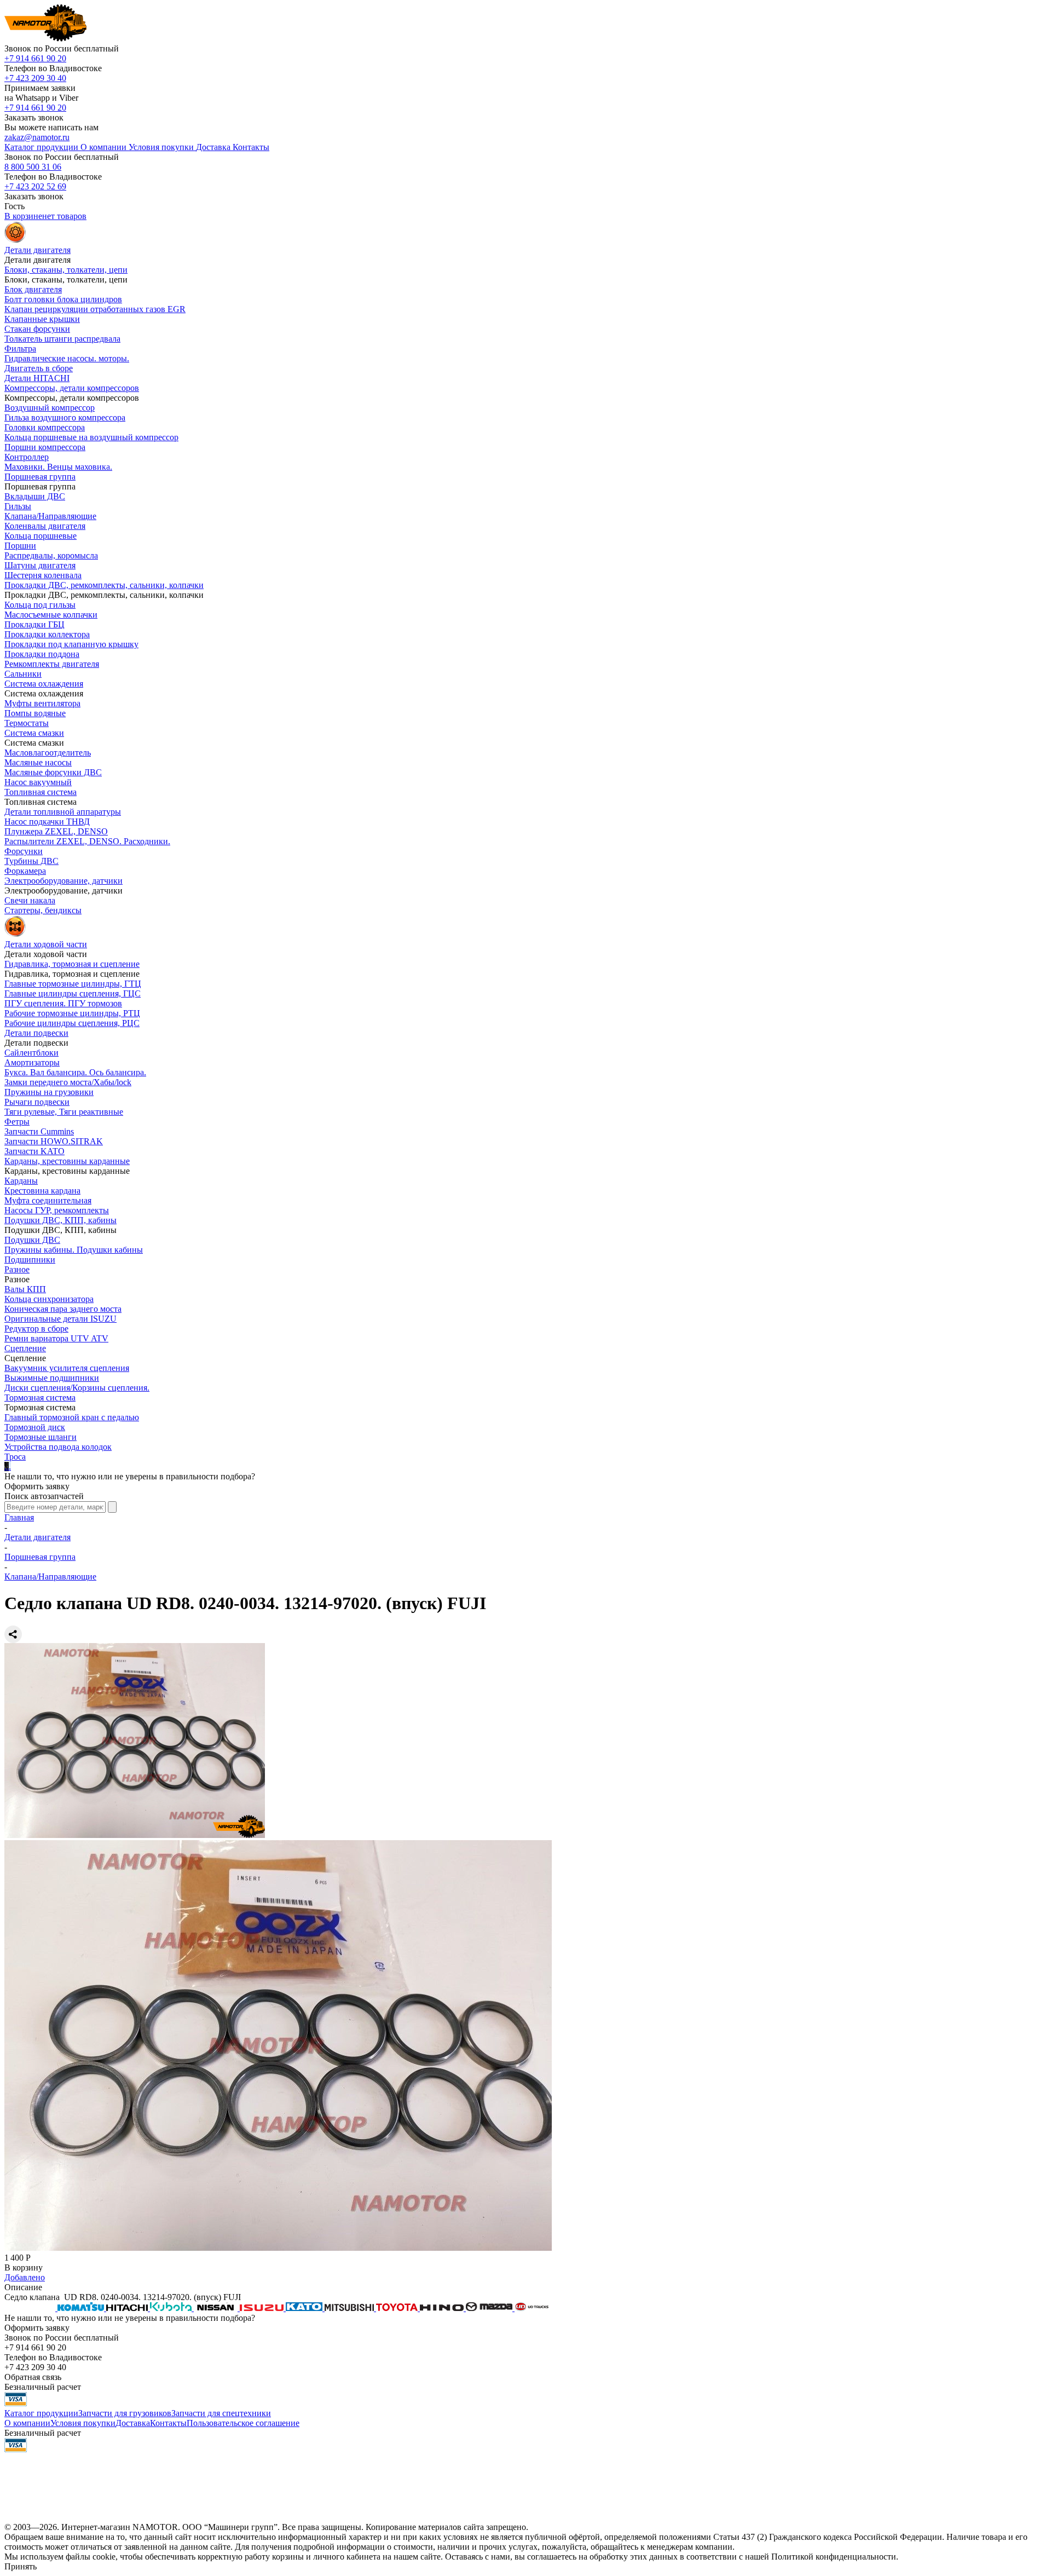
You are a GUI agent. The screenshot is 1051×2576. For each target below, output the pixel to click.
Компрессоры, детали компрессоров (72, 388)
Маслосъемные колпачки (51, 615)
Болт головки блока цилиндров (63, 299)
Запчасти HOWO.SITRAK (54, 1141)
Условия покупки (83, 2423)
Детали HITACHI (37, 378)
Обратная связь (33, 2377)
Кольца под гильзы (40, 605)
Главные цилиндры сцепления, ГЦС (73, 993)
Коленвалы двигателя (45, 526)
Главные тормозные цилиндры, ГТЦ (73, 984)
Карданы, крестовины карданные (67, 1161)
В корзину (24, 2267)
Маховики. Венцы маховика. (58, 467)
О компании (27, 2423)
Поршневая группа (40, 477)
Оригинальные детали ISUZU (60, 1319)
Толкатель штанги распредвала (62, 339)
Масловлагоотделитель (48, 753)
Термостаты (27, 723)
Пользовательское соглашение (243, 2423)
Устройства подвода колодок (58, 1447)
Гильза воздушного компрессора (65, 417)
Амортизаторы (32, 1062)
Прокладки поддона (42, 654)
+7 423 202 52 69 (35, 186)
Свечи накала (30, 900)
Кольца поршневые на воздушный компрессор (91, 437)
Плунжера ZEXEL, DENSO (56, 831)
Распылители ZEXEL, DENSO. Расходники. (87, 841)
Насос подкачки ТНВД (47, 822)
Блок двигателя (33, 289)
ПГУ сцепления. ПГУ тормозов (63, 1003)
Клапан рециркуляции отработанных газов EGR (95, 309)
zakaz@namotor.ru (37, 137)
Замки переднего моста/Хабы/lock (68, 1082)
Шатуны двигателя (40, 565)
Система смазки (34, 733)
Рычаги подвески (37, 1102)
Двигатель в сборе (39, 368)
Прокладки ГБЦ (34, 624)
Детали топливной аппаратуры (63, 812)
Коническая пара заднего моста (63, 1309)
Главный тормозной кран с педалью (72, 1417)
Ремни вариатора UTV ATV (56, 1338)
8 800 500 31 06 (33, 167)
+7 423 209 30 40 (35, 78)
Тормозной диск (35, 1427)
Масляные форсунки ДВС (53, 772)
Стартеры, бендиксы (43, 910)
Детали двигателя (37, 1537)
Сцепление (25, 1348)
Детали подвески (36, 1033)
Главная (19, 1517)
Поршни (20, 546)
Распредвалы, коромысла (51, 555)
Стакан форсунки (37, 329)
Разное (17, 1269)
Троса (15, 1457)
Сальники (23, 674)
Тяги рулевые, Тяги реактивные (64, 1112)
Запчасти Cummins (39, 1131)
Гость (15, 206)
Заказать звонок (34, 117)
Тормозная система (40, 1398)
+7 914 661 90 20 (35, 58)
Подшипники (30, 1260)
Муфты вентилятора (42, 703)
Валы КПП (25, 1289)
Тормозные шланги (41, 1437)
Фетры (17, 1122)
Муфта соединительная (48, 1200)
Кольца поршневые (41, 536)
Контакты (168, 2423)
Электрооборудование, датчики (63, 881)
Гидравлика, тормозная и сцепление (72, 964)
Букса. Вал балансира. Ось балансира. (75, 1072)
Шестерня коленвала (43, 575)
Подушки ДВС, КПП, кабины (60, 1220)
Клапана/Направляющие (50, 516)
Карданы (21, 1181)
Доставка (133, 2423)
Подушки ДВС (32, 1240)
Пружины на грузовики (49, 1092)
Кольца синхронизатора (49, 1299)
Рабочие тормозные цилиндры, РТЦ (72, 1013)
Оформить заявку (37, 1486)
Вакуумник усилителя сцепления (67, 1368)
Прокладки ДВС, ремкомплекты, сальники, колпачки (104, 585)
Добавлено (25, 2277)
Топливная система (41, 792)
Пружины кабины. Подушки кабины (74, 1250)
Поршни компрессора (45, 447)
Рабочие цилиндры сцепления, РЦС (72, 1023)
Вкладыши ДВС (35, 496)
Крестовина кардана (42, 1191)
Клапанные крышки (42, 319)
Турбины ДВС (31, 861)
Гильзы (18, 506)
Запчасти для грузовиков (125, 2413)
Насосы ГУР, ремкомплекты (57, 1210)
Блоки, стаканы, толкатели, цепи (66, 270)
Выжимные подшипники (52, 1378)
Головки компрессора (45, 427)
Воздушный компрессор (50, 408)
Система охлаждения (44, 684)
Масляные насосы (38, 762)
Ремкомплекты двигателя (52, 664)
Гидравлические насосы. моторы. (67, 358)
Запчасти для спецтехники (221, 2413)
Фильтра (20, 348)
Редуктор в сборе (36, 1329)
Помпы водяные (35, 713)
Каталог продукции (41, 2413)
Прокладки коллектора (47, 634)
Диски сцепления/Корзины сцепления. (77, 1388)
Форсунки (24, 851)
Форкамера (25, 871)
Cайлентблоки (31, 1053)
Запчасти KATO (34, 1151)
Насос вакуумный (38, 782)
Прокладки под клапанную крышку (71, 644)
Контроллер (27, 457)
